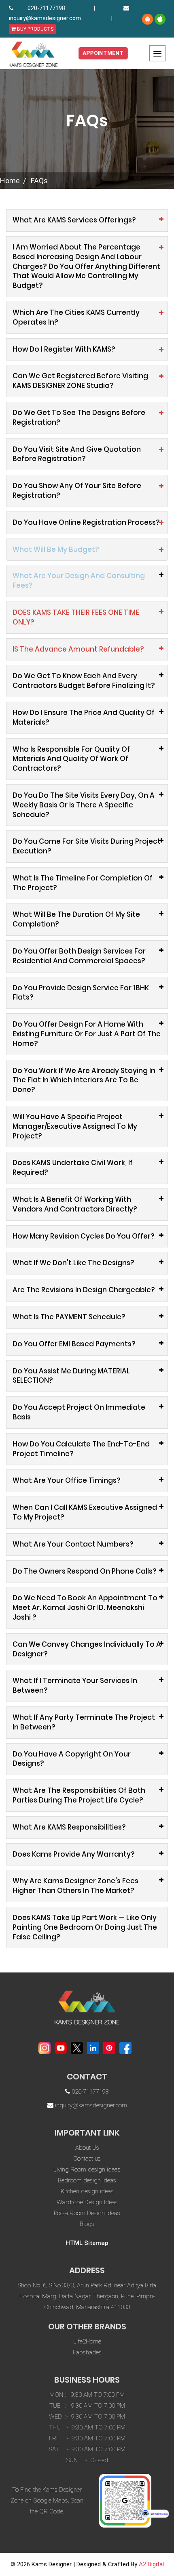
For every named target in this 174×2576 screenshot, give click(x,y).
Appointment (103, 53)
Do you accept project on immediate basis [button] (79, 1412)
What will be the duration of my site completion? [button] (76, 919)
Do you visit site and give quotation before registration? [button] (77, 454)
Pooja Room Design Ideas (87, 2213)
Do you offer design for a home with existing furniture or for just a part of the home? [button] (87, 1034)
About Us (87, 2148)
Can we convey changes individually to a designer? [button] (87, 1649)
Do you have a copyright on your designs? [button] (72, 1759)
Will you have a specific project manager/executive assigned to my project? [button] (75, 1126)
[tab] (87, 220)
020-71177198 (46, 8)
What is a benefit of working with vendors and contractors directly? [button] (75, 1204)
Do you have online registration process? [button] (86, 522)
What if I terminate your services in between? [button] (75, 1685)
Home (10, 181)
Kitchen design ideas (87, 2191)
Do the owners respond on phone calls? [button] (85, 1571)
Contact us (87, 2159)
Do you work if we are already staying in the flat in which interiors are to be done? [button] (84, 1080)
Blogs (87, 2224)
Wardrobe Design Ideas (87, 2202)
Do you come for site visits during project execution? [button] (87, 846)
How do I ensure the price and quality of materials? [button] (84, 717)
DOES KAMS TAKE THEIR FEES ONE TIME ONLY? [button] (76, 617)
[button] (87, 550)
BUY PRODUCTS (35, 29)
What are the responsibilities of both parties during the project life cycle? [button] (79, 1795)
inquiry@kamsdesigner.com (45, 18)
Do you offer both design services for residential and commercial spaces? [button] (79, 956)
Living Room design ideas (87, 2169)
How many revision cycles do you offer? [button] (84, 1236)
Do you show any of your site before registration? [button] (77, 490)
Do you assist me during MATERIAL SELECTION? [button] (71, 1376)
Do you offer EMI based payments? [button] (74, 1344)
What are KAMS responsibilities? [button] (69, 1827)
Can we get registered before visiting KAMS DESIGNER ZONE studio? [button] (80, 381)
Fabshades (87, 2352)
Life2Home (87, 2341)
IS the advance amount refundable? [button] (78, 649)
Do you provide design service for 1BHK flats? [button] (81, 993)
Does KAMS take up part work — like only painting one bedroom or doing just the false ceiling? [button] (85, 1927)
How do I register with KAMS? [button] (64, 349)
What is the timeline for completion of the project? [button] (83, 883)
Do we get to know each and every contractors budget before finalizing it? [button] (84, 681)
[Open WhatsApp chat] (155, 2513)
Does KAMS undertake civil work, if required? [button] (73, 1167)
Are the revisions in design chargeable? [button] (84, 1290)
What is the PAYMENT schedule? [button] (69, 1317)
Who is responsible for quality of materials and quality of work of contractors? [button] (71, 759)
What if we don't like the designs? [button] (73, 1263)
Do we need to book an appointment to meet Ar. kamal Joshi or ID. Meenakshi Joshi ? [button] (85, 1608)
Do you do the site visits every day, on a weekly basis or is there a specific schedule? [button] (84, 805)
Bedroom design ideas (87, 2180)
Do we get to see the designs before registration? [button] (79, 417)
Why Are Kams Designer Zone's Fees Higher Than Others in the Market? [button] (75, 1886)
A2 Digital (151, 2564)
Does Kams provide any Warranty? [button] (74, 1854)
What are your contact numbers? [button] (73, 1544)
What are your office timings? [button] (67, 1480)
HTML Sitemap (87, 2243)
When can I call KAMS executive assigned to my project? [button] (85, 1512)
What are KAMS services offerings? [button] (74, 220)
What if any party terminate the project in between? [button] (84, 1722)
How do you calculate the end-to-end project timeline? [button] (81, 1449)
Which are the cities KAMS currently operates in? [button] (76, 317)
